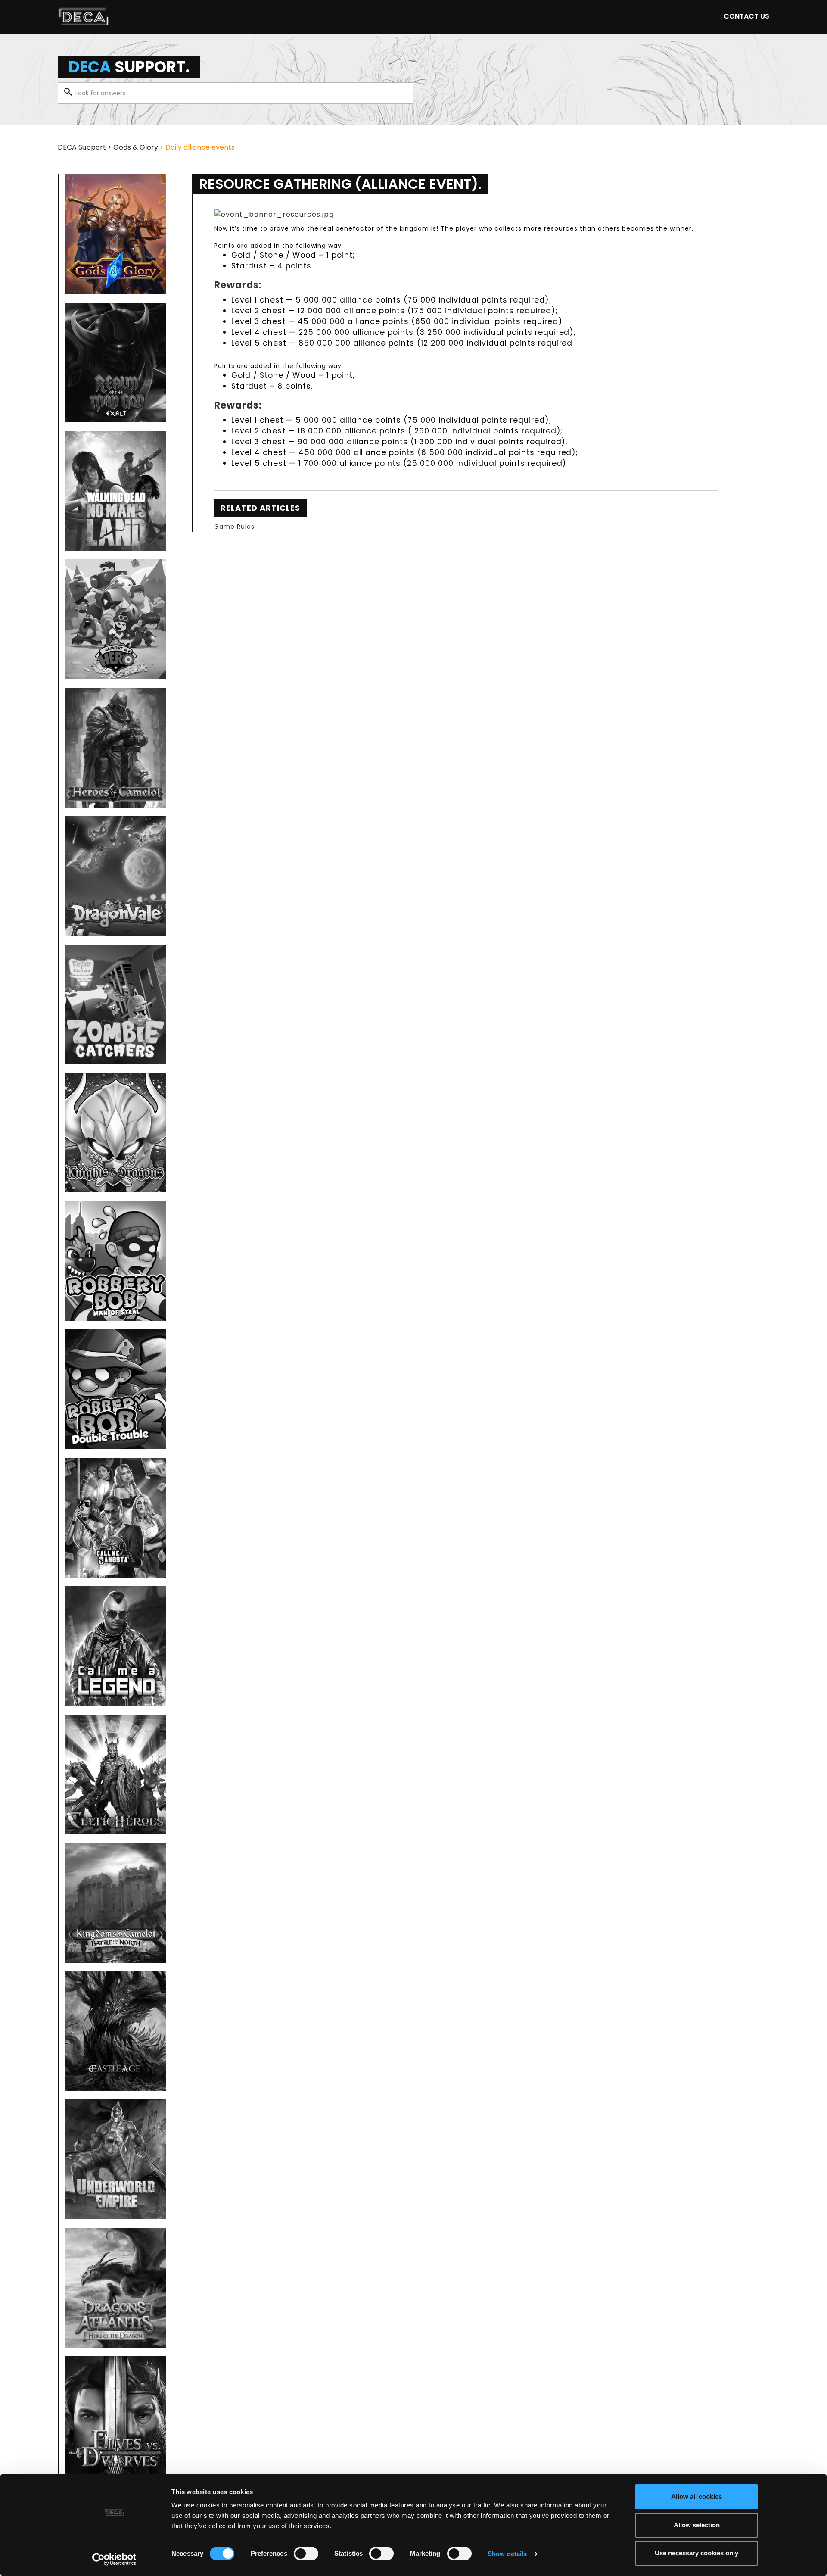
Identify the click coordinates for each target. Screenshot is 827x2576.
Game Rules (234, 527)
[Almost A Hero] (115, 619)
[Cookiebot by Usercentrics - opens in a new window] (114, 2559)
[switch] (306, 2554)
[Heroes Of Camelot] (115, 748)
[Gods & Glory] (115, 234)
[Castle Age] (115, 2031)
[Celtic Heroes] (115, 1775)
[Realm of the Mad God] (115, 362)
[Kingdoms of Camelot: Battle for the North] (115, 1903)
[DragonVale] (115, 876)
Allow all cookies (696, 2496)
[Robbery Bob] (115, 1261)
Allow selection (697, 2525)
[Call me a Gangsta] (115, 1518)
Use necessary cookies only (696, 2553)
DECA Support (82, 147)
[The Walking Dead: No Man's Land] (115, 491)
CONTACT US (746, 16)
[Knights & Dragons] (115, 1132)
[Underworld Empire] (115, 2159)
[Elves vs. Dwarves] (115, 2416)
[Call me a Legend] (115, 1646)
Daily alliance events (200, 147)
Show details (507, 2554)
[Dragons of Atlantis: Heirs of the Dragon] (115, 2288)
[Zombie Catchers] (115, 1004)
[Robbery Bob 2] (115, 1389)
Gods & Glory (136, 147)
